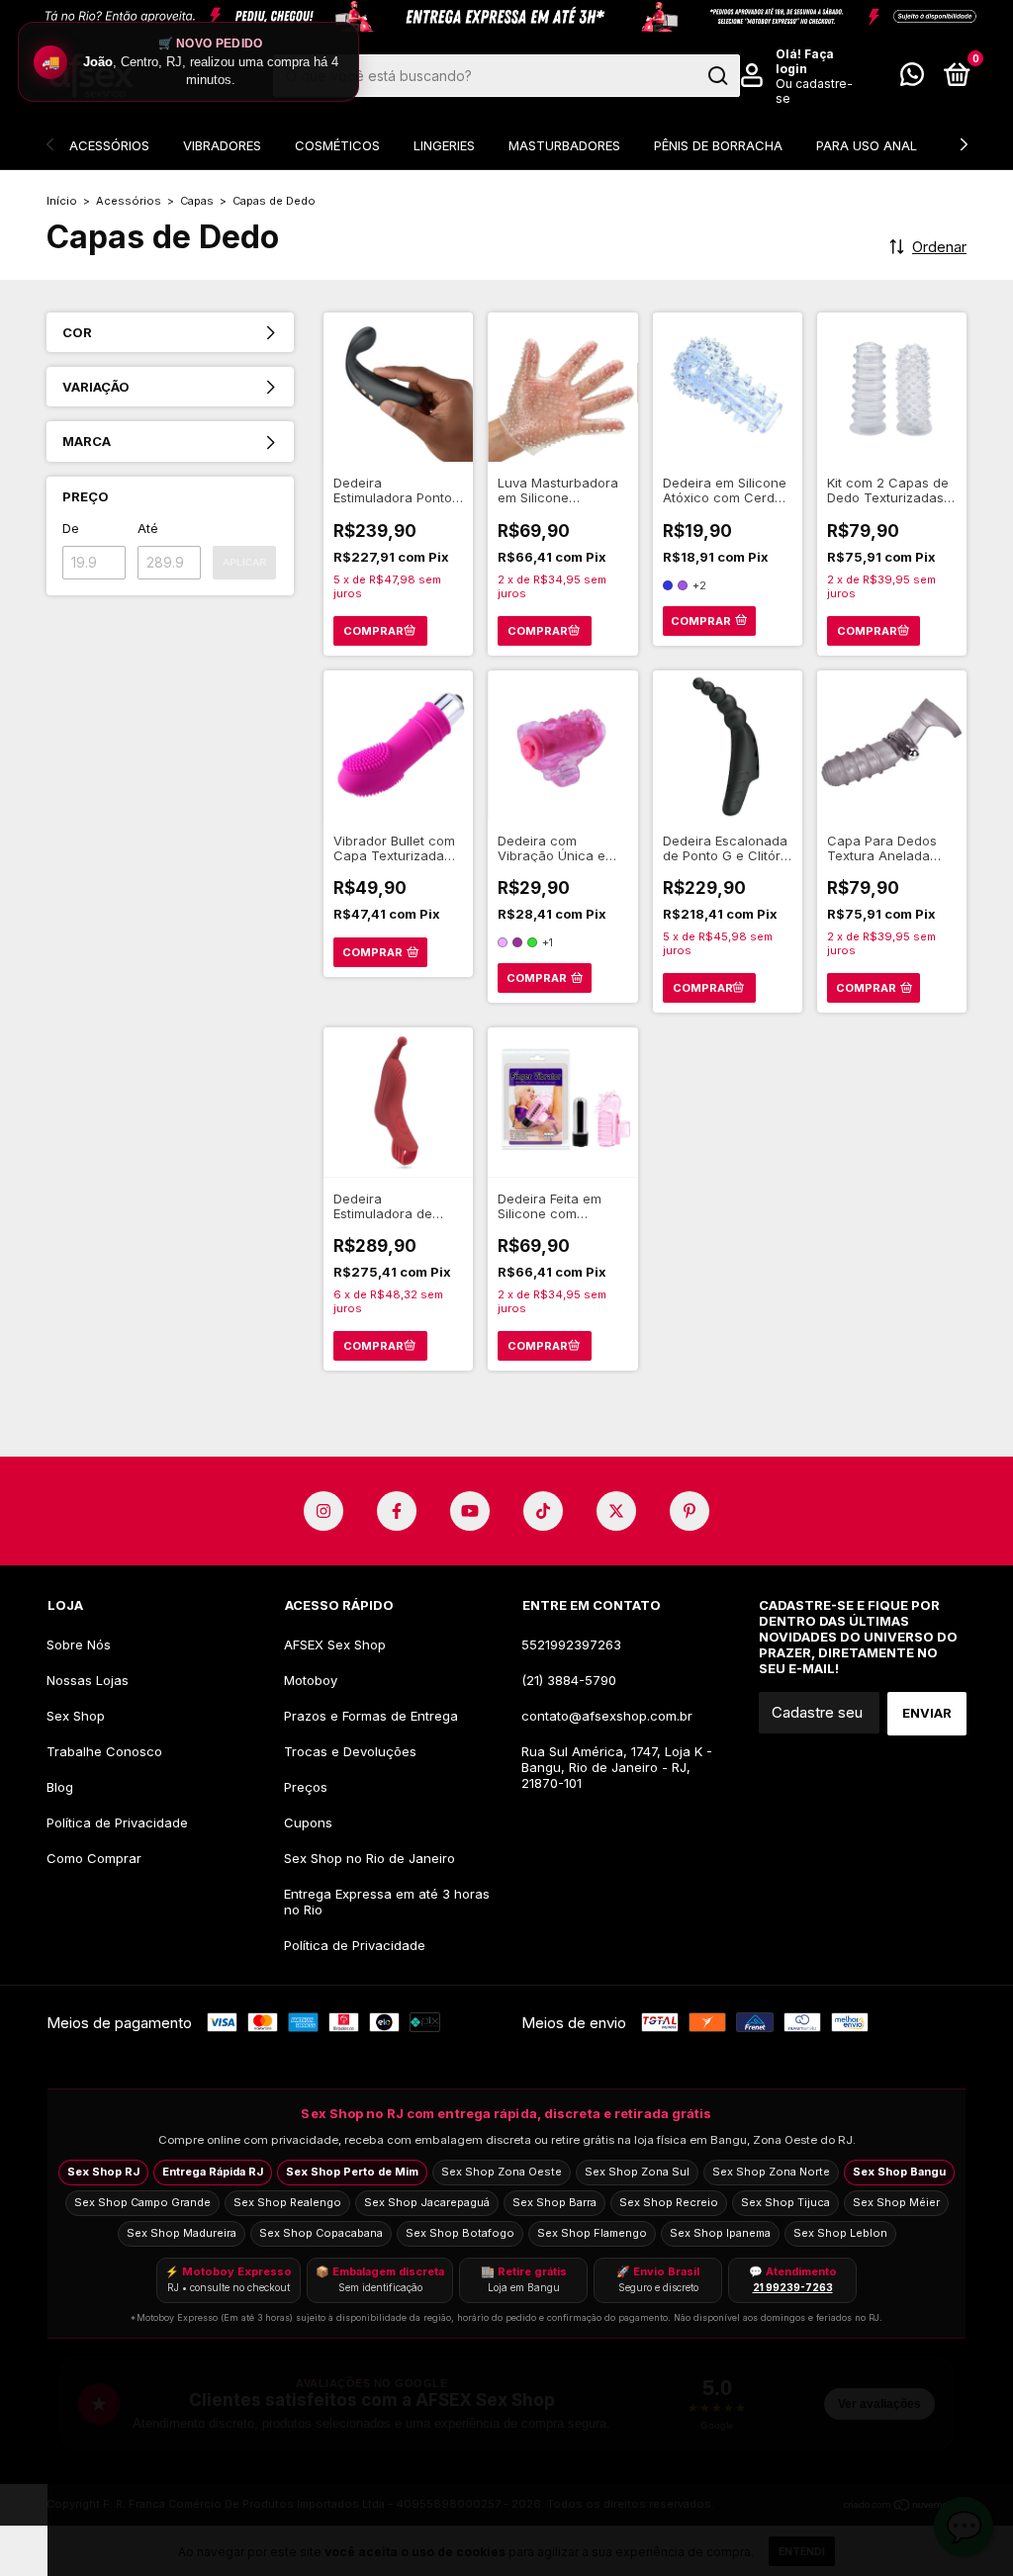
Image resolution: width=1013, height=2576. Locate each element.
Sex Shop (76, 1716)
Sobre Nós (79, 1644)
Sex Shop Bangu (899, 2172)
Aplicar (244, 562)
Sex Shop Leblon (840, 2233)
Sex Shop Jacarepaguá (427, 2202)
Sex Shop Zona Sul (637, 2172)
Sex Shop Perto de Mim (352, 2172)
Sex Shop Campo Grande (142, 2202)
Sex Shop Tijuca (785, 2202)
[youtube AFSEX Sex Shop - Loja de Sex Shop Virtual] (470, 1511)
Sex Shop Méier (896, 2202)
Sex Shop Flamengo (592, 2233)
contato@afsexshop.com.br (607, 1716)
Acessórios (109, 145)
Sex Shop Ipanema (720, 2233)
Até (148, 528)
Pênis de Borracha (718, 145)
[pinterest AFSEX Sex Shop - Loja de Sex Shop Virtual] (690, 1511)
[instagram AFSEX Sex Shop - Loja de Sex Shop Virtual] (323, 1511)
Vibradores (222, 145)
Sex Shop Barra (554, 2202)
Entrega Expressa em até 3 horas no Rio (387, 1902)
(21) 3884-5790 (569, 1680)
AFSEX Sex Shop (335, 1644)
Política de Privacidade (117, 1822)
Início (62, 201)
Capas (197, 201)
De (71, 528)
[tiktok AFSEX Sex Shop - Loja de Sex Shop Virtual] (543, 1511)
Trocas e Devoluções (350, 1751)
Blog (60, 1787)
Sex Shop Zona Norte (771, 2172)
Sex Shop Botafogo (460, 2233)
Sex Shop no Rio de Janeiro (369, 1858)
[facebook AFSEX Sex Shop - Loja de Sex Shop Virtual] (397, 1511)
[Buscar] (717, 76)
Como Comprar (94, 1858)
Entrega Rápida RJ (213, 2172)
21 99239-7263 (793, 2287)
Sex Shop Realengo (287, 2202)
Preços (306, 1787)
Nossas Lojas (88, 1680)
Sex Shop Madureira (182, 2233)
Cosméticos (337, 145)
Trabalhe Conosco (104, 1751)
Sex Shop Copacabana (321, 2233)
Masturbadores (564, 145)
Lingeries (444, 145)
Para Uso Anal (867, 145)
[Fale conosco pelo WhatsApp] (912, 78)
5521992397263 (571, 1644)
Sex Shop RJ (103, 2172)
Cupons (308, 1822)
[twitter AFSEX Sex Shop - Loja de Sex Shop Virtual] (616, 1511)
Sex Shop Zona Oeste (502, 2172)
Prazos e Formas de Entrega (371, 1716)
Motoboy (311, 1680)
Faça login (805, 61)
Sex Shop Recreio (669, 2202)
